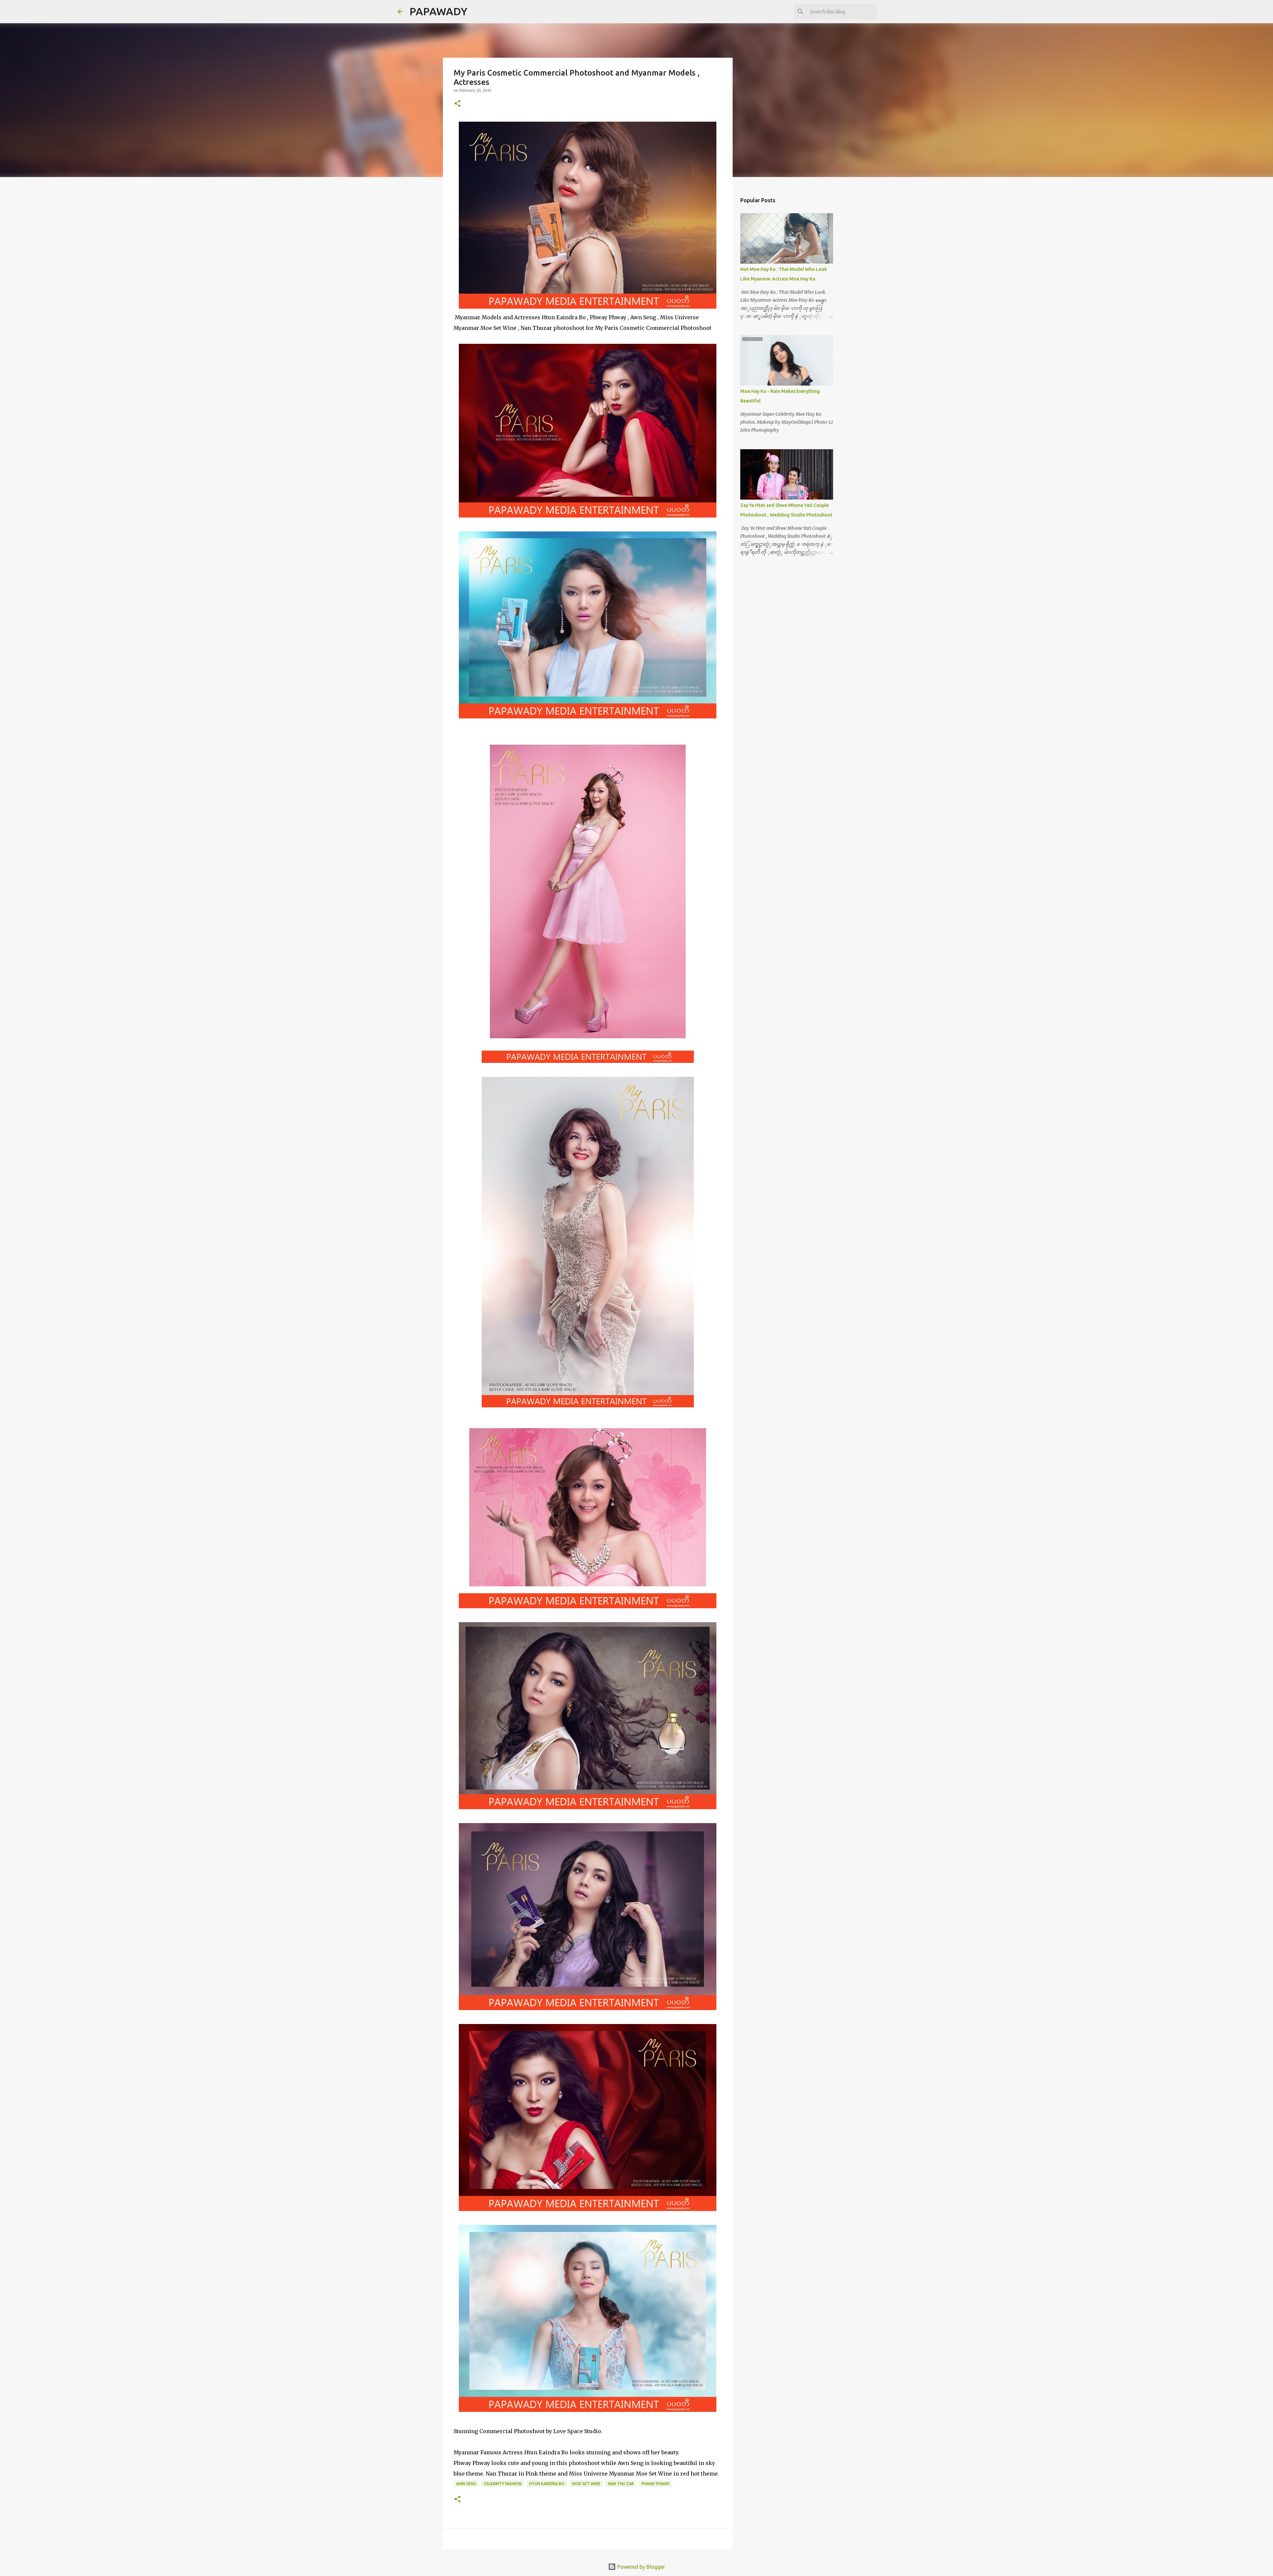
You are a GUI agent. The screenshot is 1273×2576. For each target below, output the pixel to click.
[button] (457, 104)
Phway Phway (656, 2484)
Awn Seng (466, 2484)
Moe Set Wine (586, 2484)
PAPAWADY (438, 11)
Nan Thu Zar (621, 2484)
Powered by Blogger (640, 2567)
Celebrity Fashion (503, 2484)
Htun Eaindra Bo (547, 2484)
